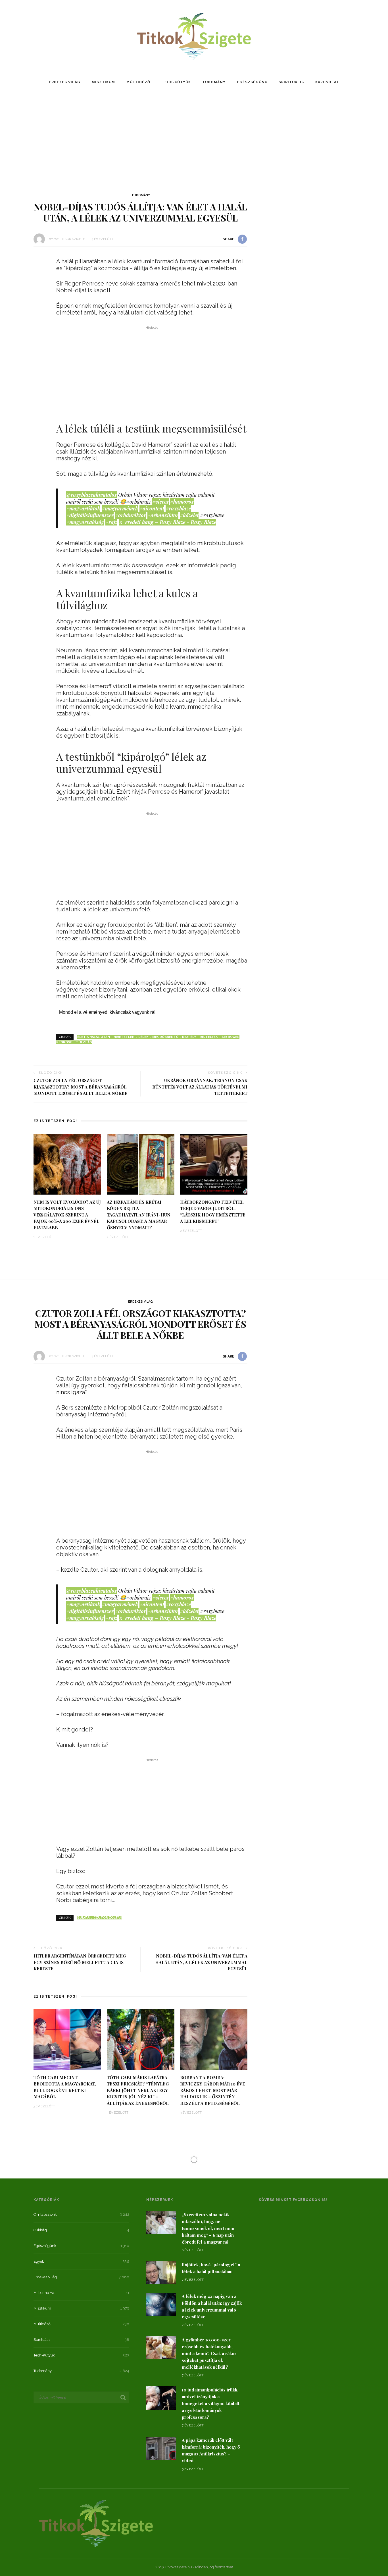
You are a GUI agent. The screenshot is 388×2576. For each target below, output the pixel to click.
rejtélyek (209, 1037)
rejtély (189, 1037)
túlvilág (84, 1042)
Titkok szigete (72, 239)
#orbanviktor (163, 515)
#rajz (111, 522)
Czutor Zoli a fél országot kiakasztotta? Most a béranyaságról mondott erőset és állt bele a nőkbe (81, 1087)
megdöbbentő (165, 1037)
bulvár (84, 1918)
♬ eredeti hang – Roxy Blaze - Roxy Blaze (167, 522)
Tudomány (214, 82)
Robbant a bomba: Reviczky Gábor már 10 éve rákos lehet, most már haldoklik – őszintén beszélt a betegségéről (213, 2090)
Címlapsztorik (116, 2177)
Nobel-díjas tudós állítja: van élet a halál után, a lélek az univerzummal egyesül (201, 1962)
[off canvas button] (18, 37)
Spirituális (291, 82)
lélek (143, 1037)
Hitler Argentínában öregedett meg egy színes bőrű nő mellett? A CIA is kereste (80, 1962)
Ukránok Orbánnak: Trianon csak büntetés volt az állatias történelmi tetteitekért (200, 1087)
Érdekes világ (65, 82)
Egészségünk (252, 82)
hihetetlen (124, 1037)
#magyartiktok (83, 508)
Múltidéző (138, 82)
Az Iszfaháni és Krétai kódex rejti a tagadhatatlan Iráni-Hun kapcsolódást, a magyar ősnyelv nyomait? (139, 1215)
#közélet (189, 515)
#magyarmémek (120, 508)
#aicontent (152, 508)
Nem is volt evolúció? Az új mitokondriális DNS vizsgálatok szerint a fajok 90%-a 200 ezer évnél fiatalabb (67, 1215)
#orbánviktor (131, 515)
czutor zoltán (108, 1918)
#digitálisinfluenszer (90, 515)
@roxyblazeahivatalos (91, 495)
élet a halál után (94, 1037)
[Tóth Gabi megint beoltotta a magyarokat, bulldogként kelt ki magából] (67, 2039)
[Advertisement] (194, 139)
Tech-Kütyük (176, 82)
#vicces (160, 502)
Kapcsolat (327, 82)
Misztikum (103, 82)
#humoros (182, 502)
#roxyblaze (178, 508)
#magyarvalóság (85, 522)
